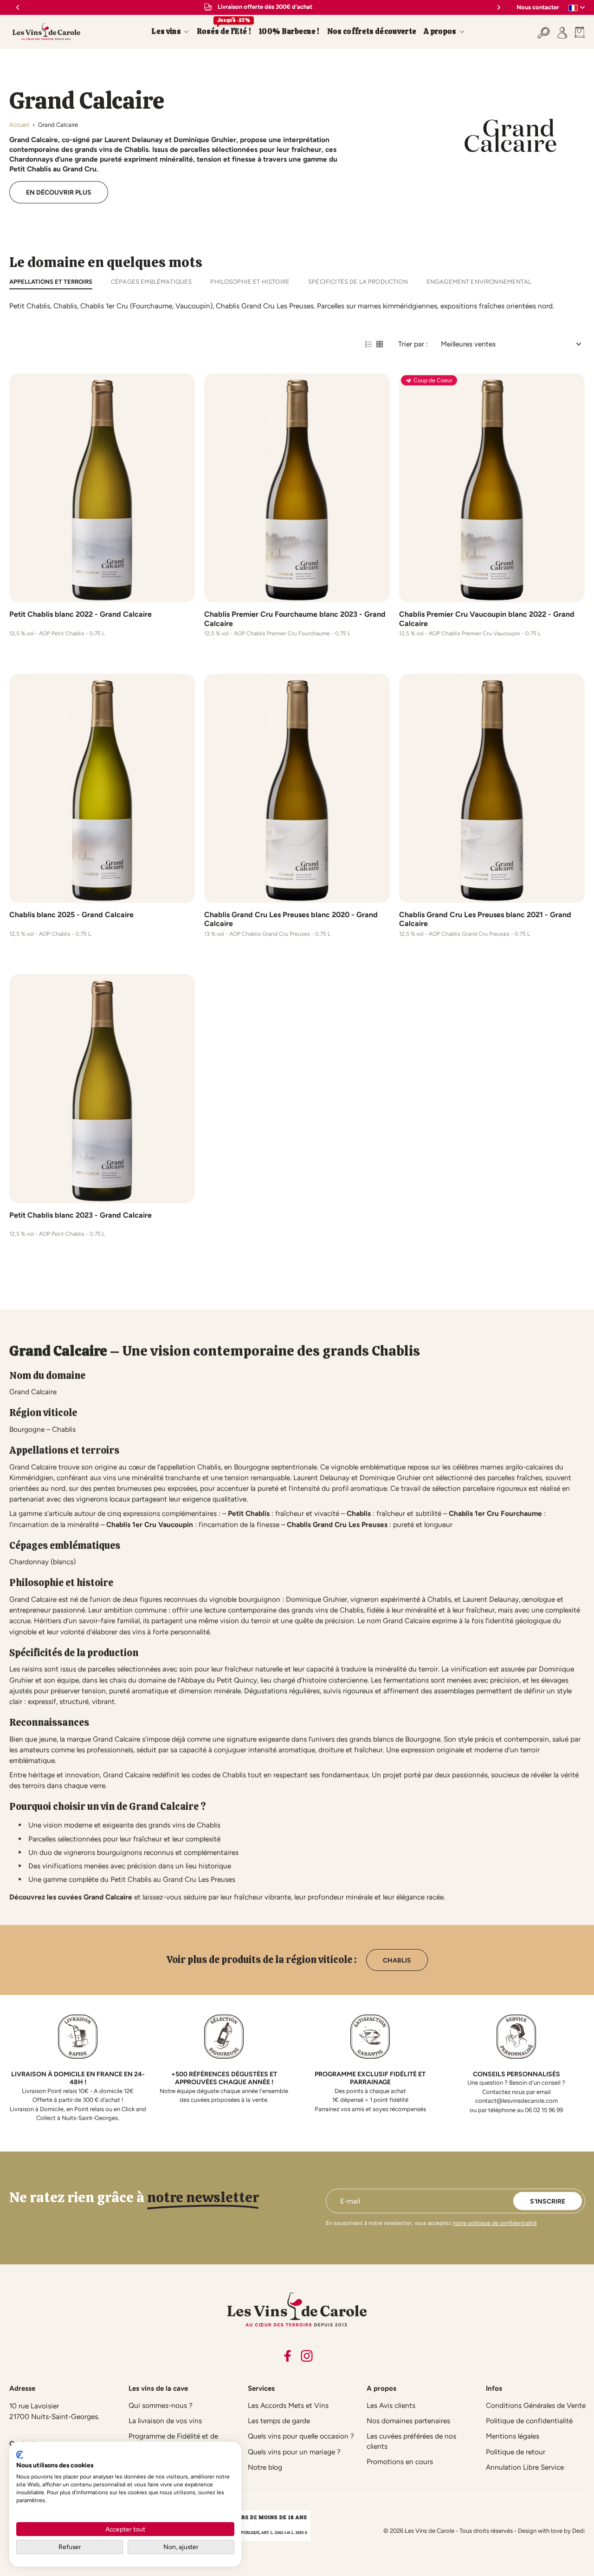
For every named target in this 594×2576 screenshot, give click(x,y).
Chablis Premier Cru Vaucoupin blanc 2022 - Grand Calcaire (487, 619)
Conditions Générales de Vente (536, 2405)
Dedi (578, 2531)
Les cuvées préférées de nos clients (411, 2441)
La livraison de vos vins (165, 2421)
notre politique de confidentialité (495, 2223)
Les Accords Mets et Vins (288, 2405)
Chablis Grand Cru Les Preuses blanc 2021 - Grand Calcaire (485, 919)
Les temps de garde (279, 2421)
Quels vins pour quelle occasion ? (301, 2436)
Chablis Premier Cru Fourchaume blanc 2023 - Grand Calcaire (295, 619)
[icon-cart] (578, 32)
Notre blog (265, 2467)
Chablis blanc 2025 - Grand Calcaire (71, 915)
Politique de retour (516, 2452)
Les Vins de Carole (429, 2531)
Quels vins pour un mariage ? (294, 2452)
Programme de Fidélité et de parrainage (173, 2441)
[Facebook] (287, 2356)
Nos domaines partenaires (408, 2421)
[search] (544, 32)
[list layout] (368, 344)
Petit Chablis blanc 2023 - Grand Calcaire (81, 1215)
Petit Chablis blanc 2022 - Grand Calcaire (81, 614)
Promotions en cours (400, 2462)
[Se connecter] (562, 32)
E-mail (350, 2201)
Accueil (19, 125)
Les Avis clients (391, 2405)
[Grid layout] (380, 344)
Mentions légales (513, 2436)
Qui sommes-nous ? (161, 2405)
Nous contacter (538, 7)
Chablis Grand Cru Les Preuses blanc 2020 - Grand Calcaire (291, 919)
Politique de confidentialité (529, 2421)
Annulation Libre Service (525, 2467)
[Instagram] (307, 2356)
